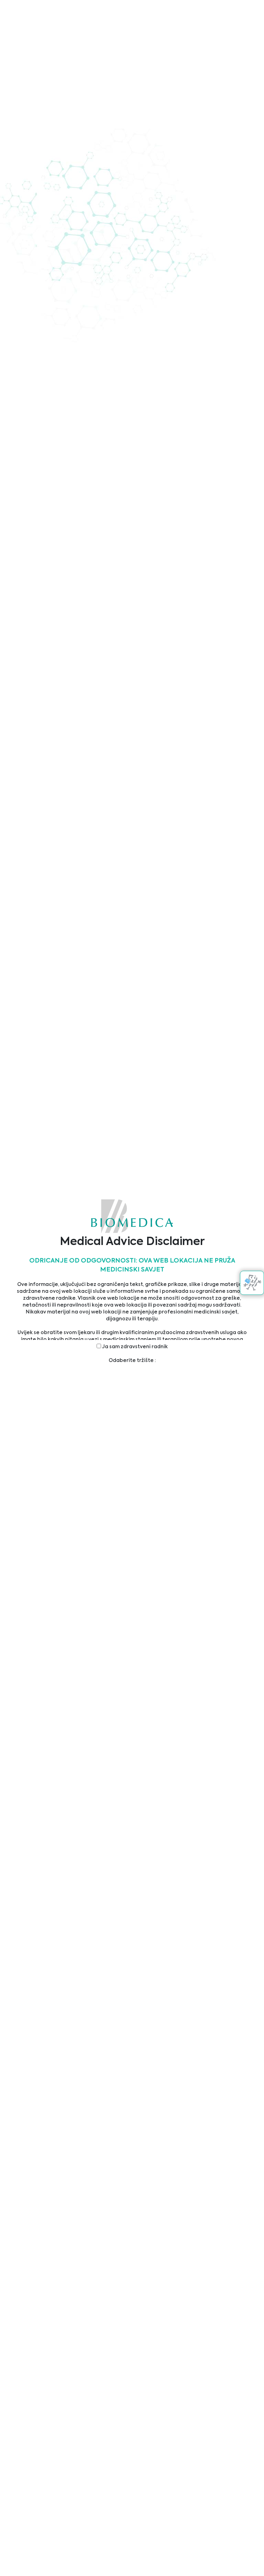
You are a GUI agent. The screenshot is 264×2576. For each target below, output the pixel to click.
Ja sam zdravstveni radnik (134, 1347)
